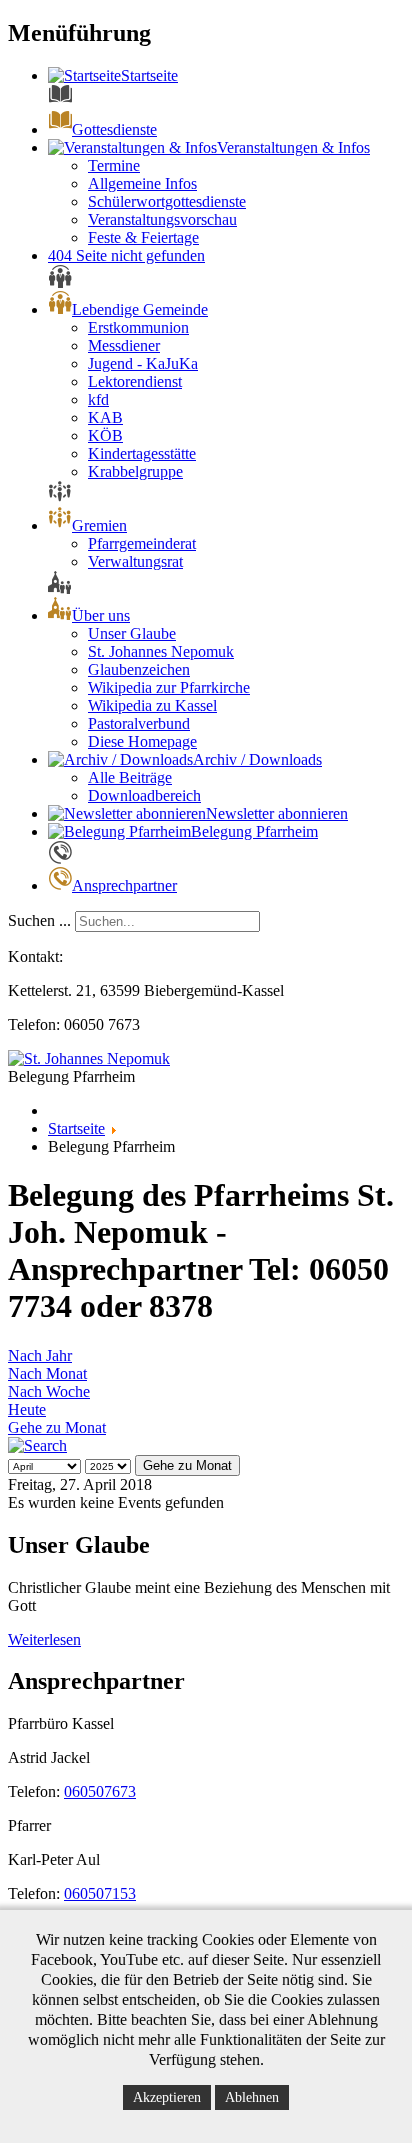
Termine (114, 165)
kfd (98, 399)
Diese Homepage (142, 741)
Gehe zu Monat (57, 1427)
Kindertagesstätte (142, 453)
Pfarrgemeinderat (142, 543)
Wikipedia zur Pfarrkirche (169, 687)
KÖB (105, 435)
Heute (27, 1409)
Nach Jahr (40, 1355)
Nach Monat (47, 1373)
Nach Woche (49, 1391)
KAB (105, 417)
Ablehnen (252, 2097)
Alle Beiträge (130, 777)
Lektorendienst (135, 381)
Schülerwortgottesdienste (167, 201)
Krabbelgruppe (135, 471)
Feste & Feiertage (143, 237)
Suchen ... (39, 920)
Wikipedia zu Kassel (152, 705)
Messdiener (124, 345)
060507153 (100, 1893)
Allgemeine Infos (142, 183)
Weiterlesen (44, 1639)
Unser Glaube (132, 633)
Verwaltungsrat (135, 561)
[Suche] (37, 1445)
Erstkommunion (138, 327)
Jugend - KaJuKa (143, 363)
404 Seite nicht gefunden (126, 255)
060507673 (100, 1791)
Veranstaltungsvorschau (162, 219)
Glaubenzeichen (139, 669)
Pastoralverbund (139, 723)
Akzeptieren (167, 2097)
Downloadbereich (144, 795)
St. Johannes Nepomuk (161, 651)
